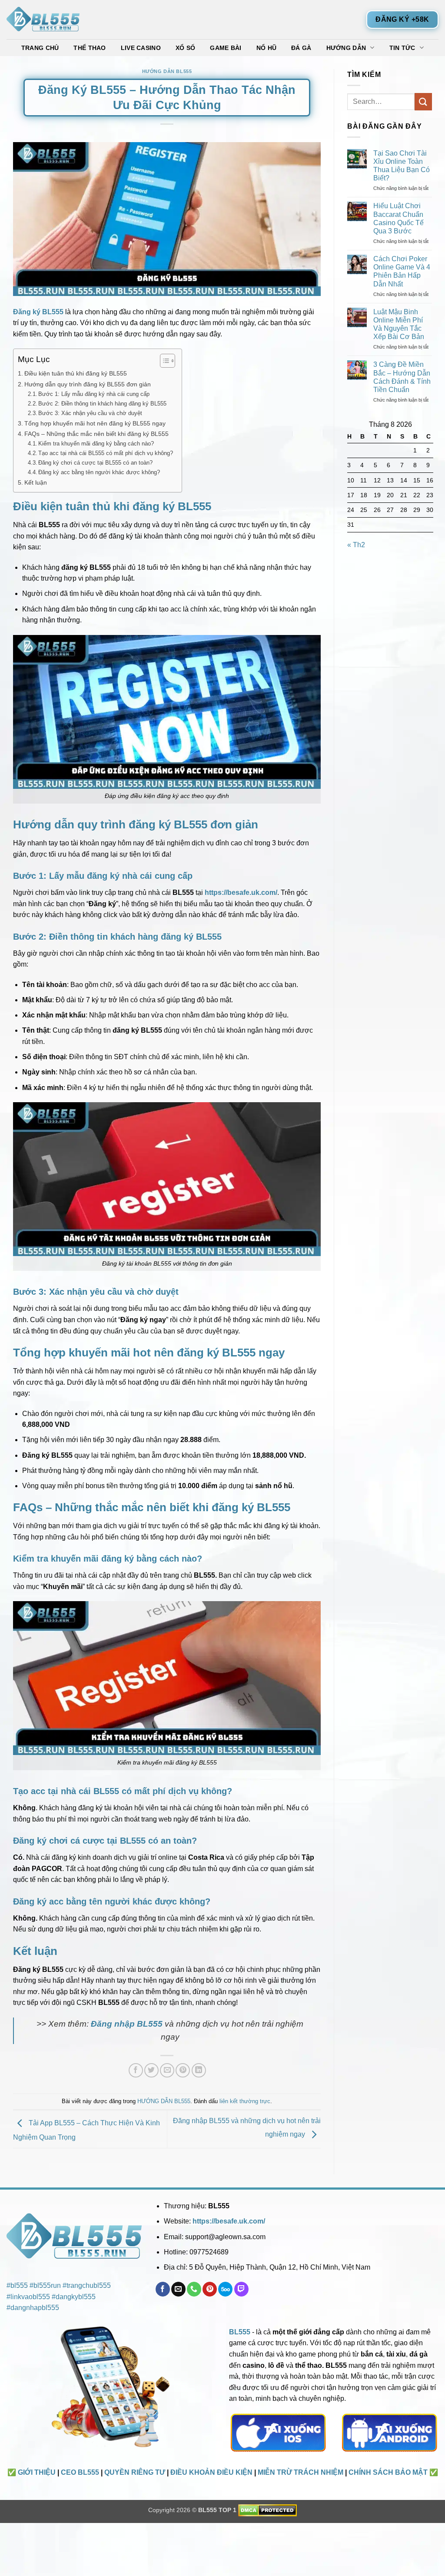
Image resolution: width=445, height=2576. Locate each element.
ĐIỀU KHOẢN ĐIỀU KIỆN (211, 2472)
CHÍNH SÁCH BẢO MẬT (388, 2472)
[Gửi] (423, 101)
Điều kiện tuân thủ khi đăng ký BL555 (76, 373)
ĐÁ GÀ (301, 48)
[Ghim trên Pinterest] (183, 2070)
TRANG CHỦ (40, 48)
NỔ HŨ (266, 48)
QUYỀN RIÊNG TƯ (135, 2472)
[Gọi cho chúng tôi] (194, 2289)
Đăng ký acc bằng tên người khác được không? (99, 472)
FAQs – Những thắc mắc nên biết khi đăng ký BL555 (96, 434)
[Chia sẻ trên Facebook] (136, 2070)
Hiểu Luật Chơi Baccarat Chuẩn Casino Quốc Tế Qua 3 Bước (399, 218)
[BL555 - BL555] (50, 20)
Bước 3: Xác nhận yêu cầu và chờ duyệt (90, 413)
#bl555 (17, 2285)
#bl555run (45, 2285)
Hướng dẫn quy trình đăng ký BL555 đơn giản (88, 384)
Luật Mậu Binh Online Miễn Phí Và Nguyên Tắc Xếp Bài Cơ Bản (399, 324)
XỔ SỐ (185, 48)
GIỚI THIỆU (37, 2472)
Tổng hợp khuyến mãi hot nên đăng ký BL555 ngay (95, 423)
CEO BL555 (80, 2472)
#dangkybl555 (74, 2297)
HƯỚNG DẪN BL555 (167, 71)
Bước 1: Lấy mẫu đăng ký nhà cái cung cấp (94, 394)
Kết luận (36, 482)
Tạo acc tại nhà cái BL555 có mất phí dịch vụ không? (106, 453)
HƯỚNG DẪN (346, 48)
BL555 (240, 2332)
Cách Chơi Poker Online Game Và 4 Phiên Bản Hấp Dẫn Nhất (402, 271)
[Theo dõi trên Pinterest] (210, 2289)
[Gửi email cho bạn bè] (167, 2070)
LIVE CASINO (141, 48)
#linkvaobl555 (28, 2297)
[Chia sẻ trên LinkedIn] (199, 2070)
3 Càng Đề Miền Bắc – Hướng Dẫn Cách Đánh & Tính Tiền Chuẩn (402, 377)
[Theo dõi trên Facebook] (163, 2289)
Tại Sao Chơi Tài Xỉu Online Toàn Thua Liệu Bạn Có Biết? (402, 166)
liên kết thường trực (245, 2101)
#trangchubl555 (87, 2285)
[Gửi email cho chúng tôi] (178, 2289)
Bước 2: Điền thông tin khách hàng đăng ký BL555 (102, 404)
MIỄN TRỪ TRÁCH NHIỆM (301, 2472)
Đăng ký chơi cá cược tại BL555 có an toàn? (95, 463)
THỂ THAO (90, 48)
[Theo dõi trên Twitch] (241, 2289)
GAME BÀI (226, 48)
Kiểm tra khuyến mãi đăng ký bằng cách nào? (96, 444)
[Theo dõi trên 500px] (225, 2289)
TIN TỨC (402, 48)
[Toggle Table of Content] (163, 361)
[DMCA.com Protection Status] (267, 2510)
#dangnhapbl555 (33, 2308)
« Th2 (356, 545)
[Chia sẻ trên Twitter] (151, 2070)
